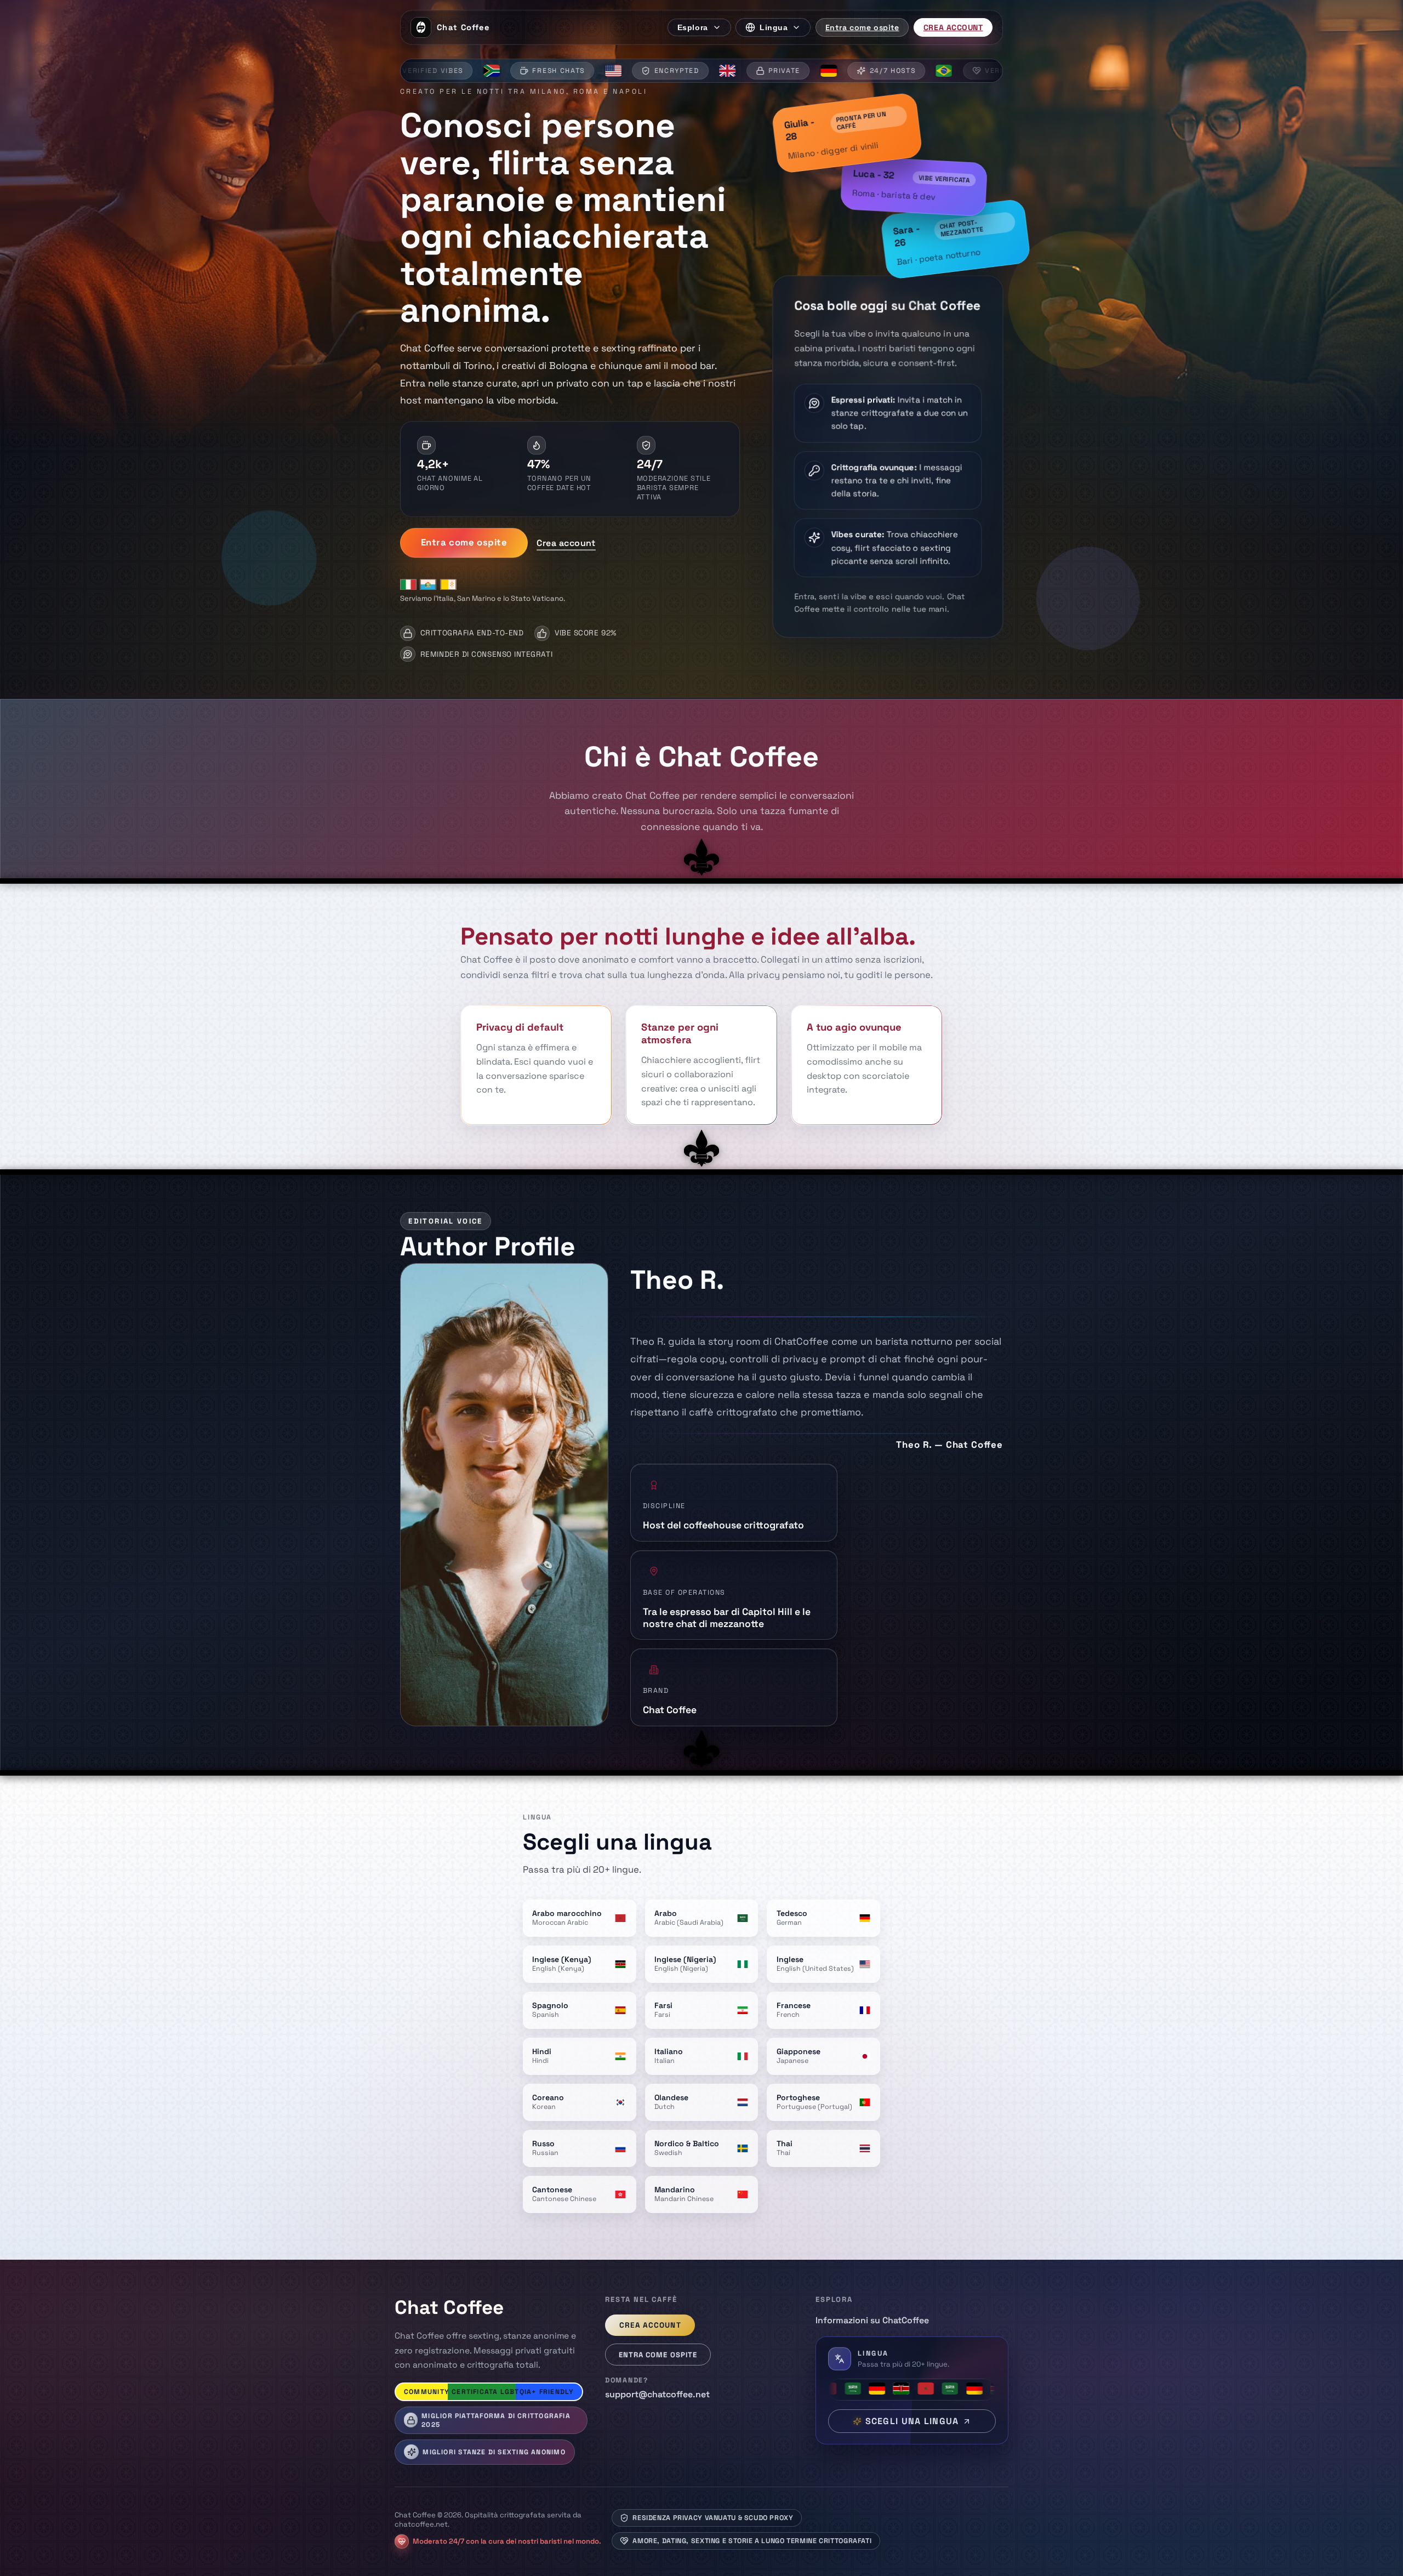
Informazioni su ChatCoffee (872, 2320)
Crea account (953, 27)
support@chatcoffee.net (657, 2394)
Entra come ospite (862, 27)
